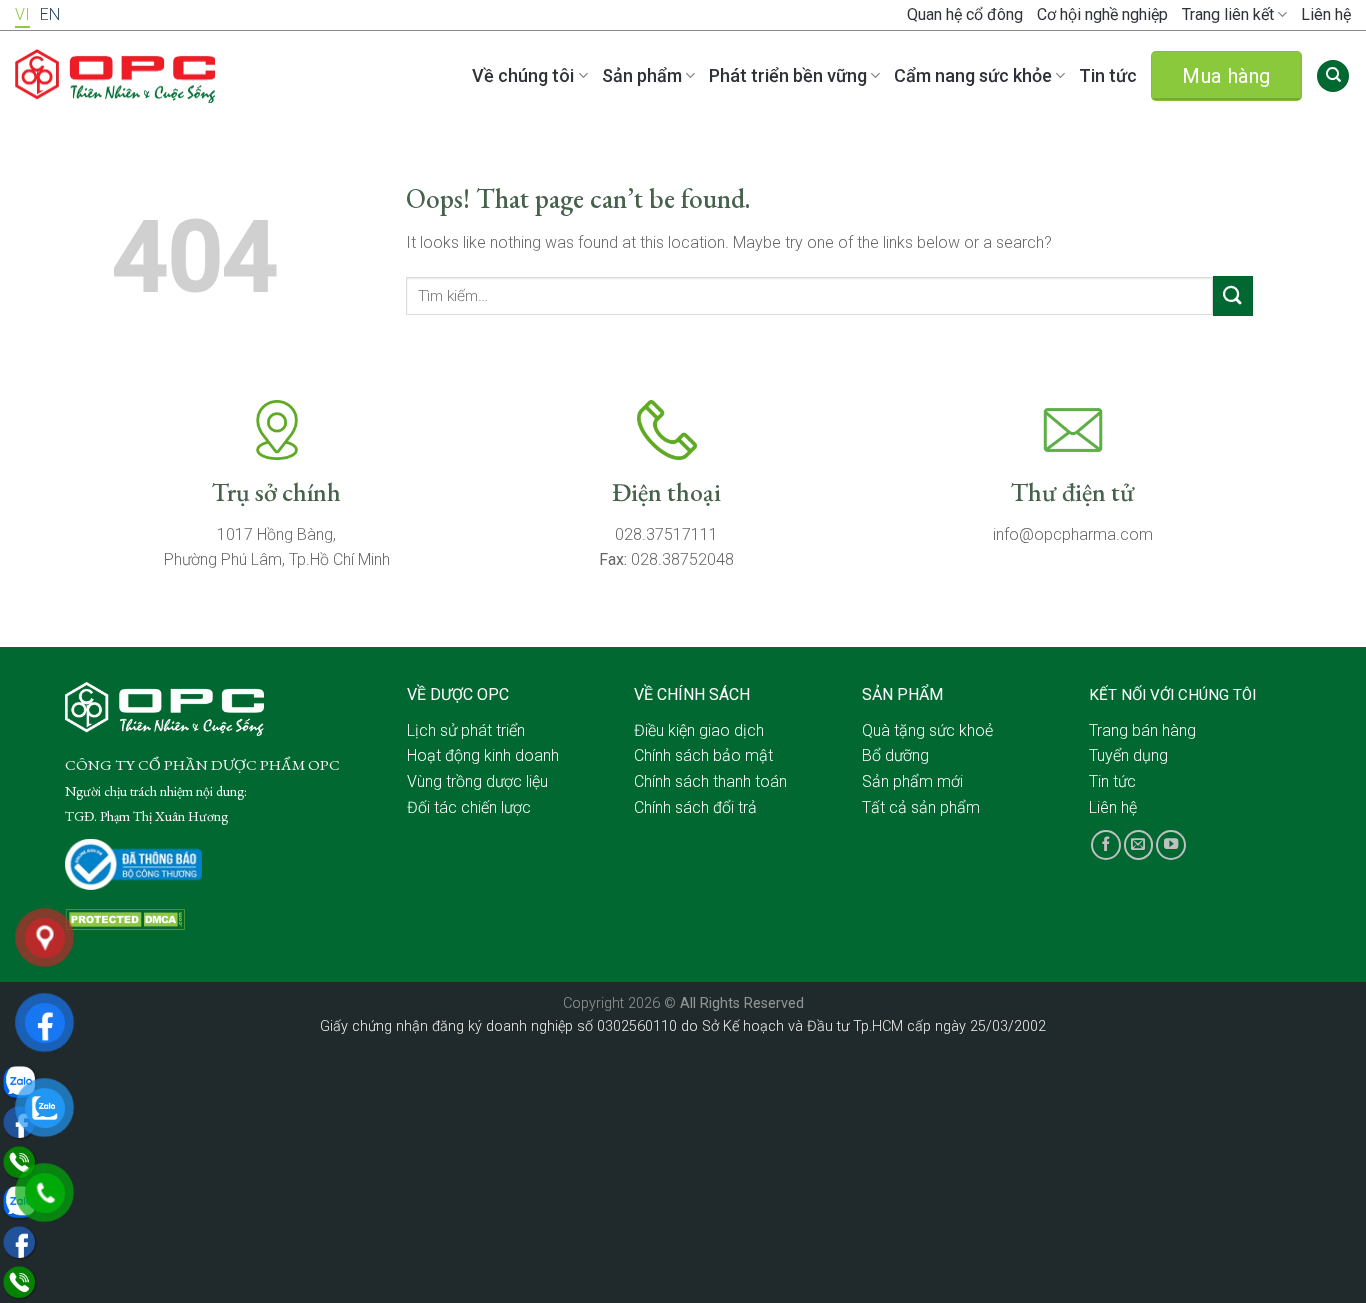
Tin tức (1108, 75)
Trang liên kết (1228, 14)
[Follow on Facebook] (1106, 845)
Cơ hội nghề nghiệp (1102, 14)
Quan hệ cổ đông (965, 14)
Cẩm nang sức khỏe (973, 75)
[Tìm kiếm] (1333, 76)
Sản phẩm (642, 75)
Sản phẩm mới (912, 781)
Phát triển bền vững (788, 75)
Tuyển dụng (1128, 755)
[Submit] (1233, 295)
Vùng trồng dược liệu (477, 781)
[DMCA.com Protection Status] (125, 918)
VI (22, 14)
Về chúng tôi (523, 75)
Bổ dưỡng (895, 755)
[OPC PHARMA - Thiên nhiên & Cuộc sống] (115, 76)
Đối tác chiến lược (469, 807)
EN (50, 14)
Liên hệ (1326, 14)
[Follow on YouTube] (1171, 845)
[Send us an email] (1139, 845)
